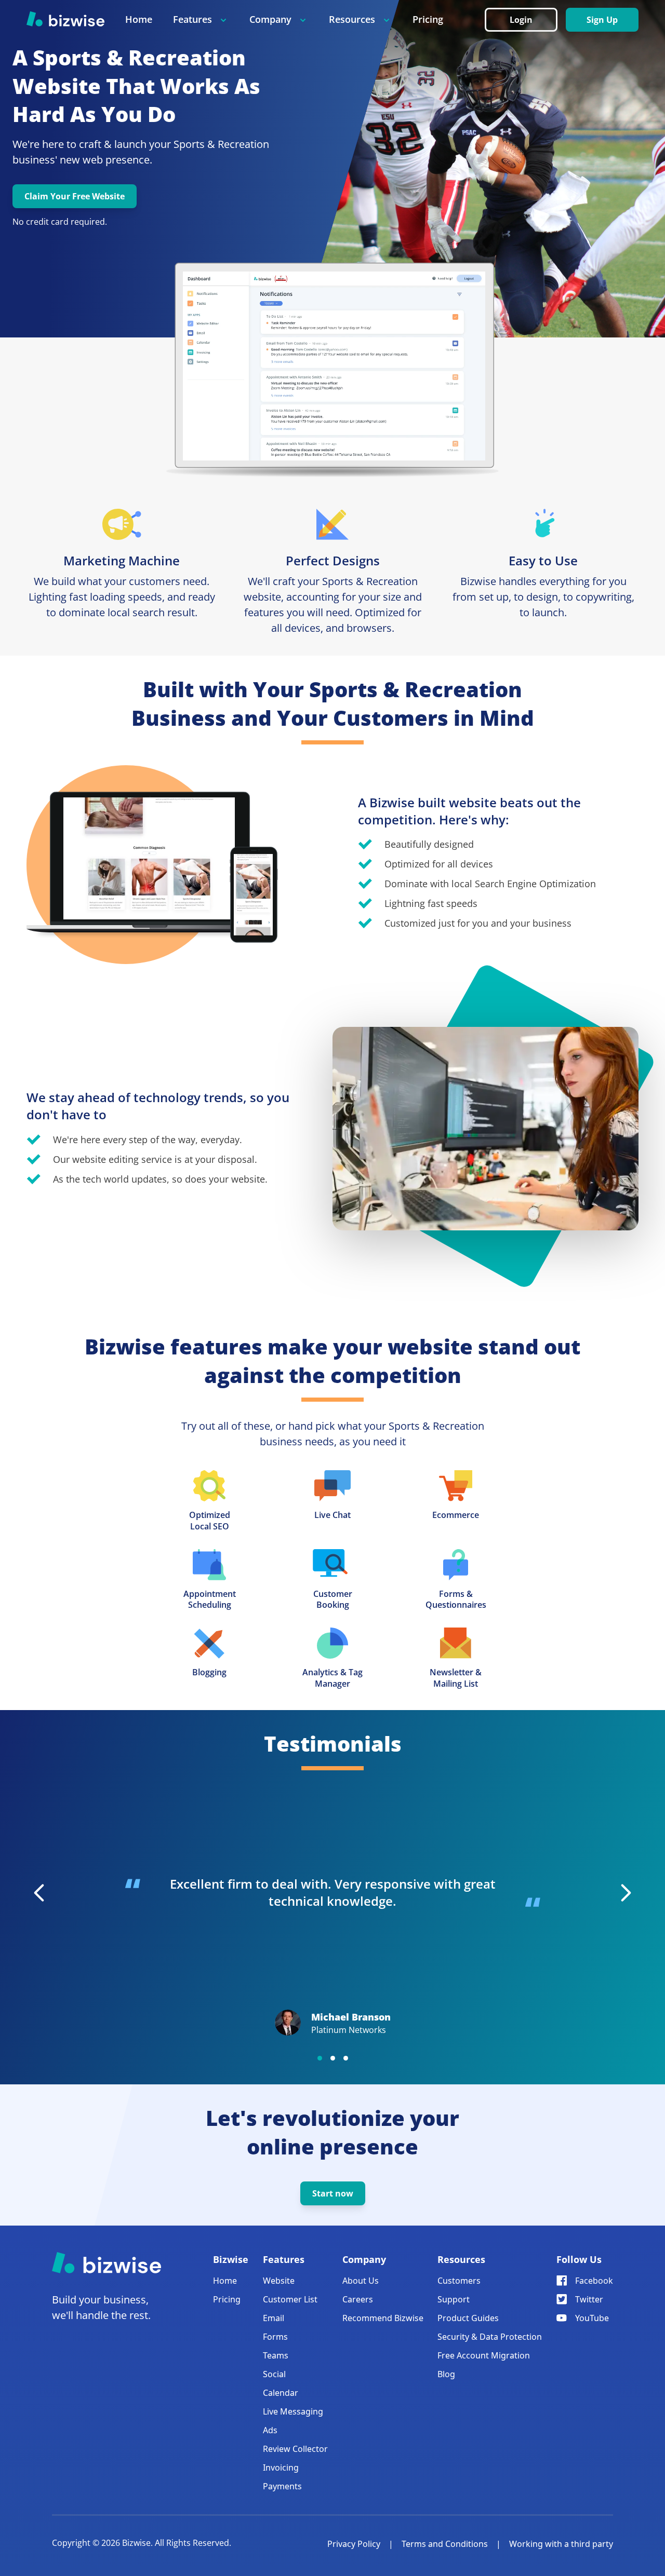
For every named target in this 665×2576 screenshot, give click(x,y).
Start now (333, 2193)
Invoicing (281, 2467)
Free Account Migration (484, 2355)
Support (454, 2299)
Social (274, 2374)
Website (279, 2281)
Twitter (589, 2299)
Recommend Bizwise (383, 2318)
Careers (358, 2299)
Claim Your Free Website (75, 196)
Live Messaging (293, 2411)
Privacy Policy (354, 2544)
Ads (270, 2430)
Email (274, 2318)
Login (521, 20)
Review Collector (295, 2449)
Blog (446, 2374)
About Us (361, 2281)
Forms (275, 2337)
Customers (459, 2281)
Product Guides (468, 2318)
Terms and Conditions (445, 2544)
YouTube (592, 2318)
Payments (282, 2486)
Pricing (428, 19)
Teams (276, 2355)
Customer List (290, 2299)
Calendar (281, 2393)
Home (139, 19)
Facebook (594, 2281)
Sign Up (602, 20)
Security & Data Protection (490, 2337)
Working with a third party (561, 2544)
